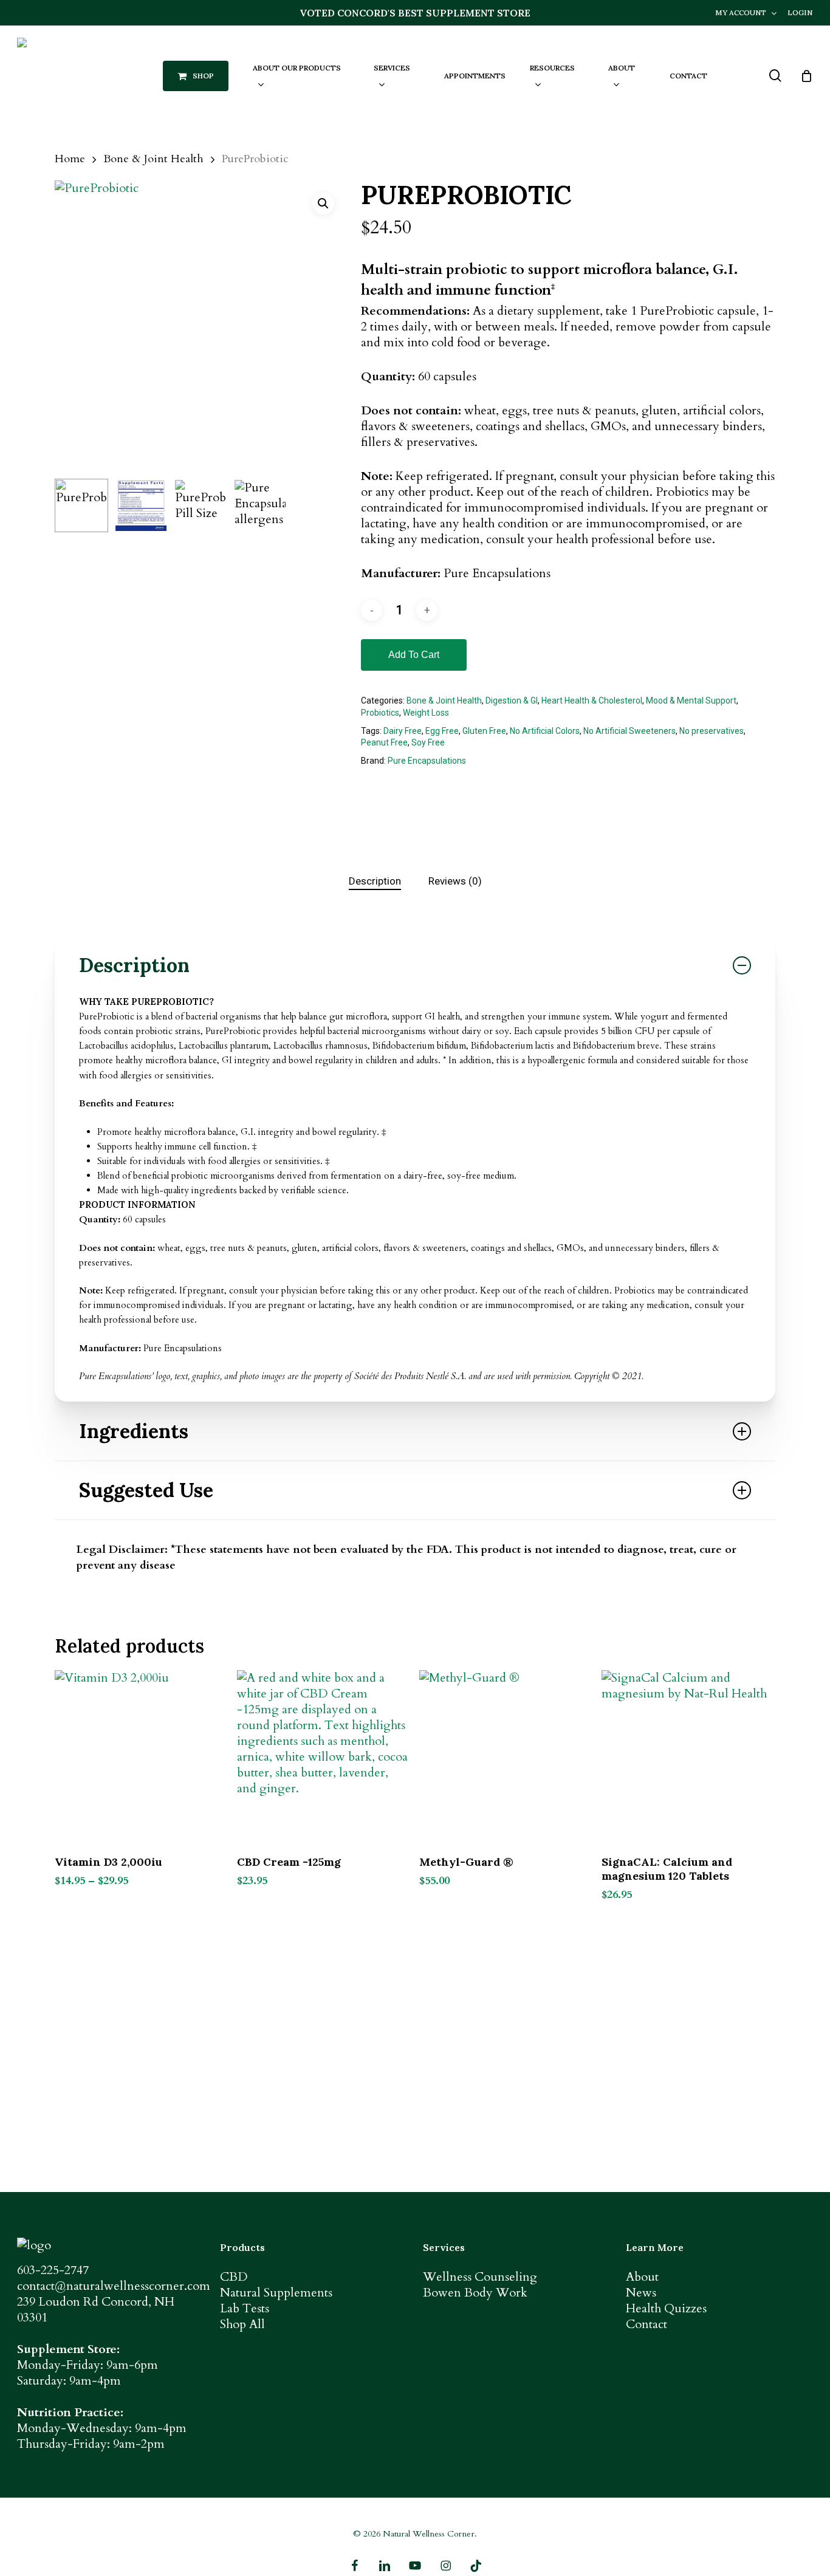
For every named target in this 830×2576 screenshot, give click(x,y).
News (641, 2293)
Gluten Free (484, 731)
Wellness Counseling (480, 2277)
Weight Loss (426, 713)
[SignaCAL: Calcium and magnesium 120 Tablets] (688, 1757)
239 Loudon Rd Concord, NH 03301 (96, 2310)
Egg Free (442, 731)
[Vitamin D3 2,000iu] (141, 1757)
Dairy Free (403, 731)
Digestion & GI (512, 701)
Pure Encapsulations (427, 761)
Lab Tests (245, 2308)
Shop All (242, 2324)
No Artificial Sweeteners (629, 731)
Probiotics (380, 713)
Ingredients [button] (134, 1431)
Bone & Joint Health (153, 159)
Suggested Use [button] (146, 1490)
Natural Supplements (276, 2293)
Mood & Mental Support (691, 701)
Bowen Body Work (475, 2293)
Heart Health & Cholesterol (592, 701)
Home (70, 159)
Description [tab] (375, 881)
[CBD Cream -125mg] (324, 1757)
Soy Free (428, 742)
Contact (647, 2324)
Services (444, 2247)
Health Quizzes (666, 2308)
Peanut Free (384, 742)
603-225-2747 (53, 2270)
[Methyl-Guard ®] (506, 1757)
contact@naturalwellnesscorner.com (114, 2286)
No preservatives (712, 731)
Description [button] (134, 965)
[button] (323, 204)
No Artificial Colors (545, 731)
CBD (234, 2277)
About (642, 2277)
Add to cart (414, 655)
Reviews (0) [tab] (455, 881)
